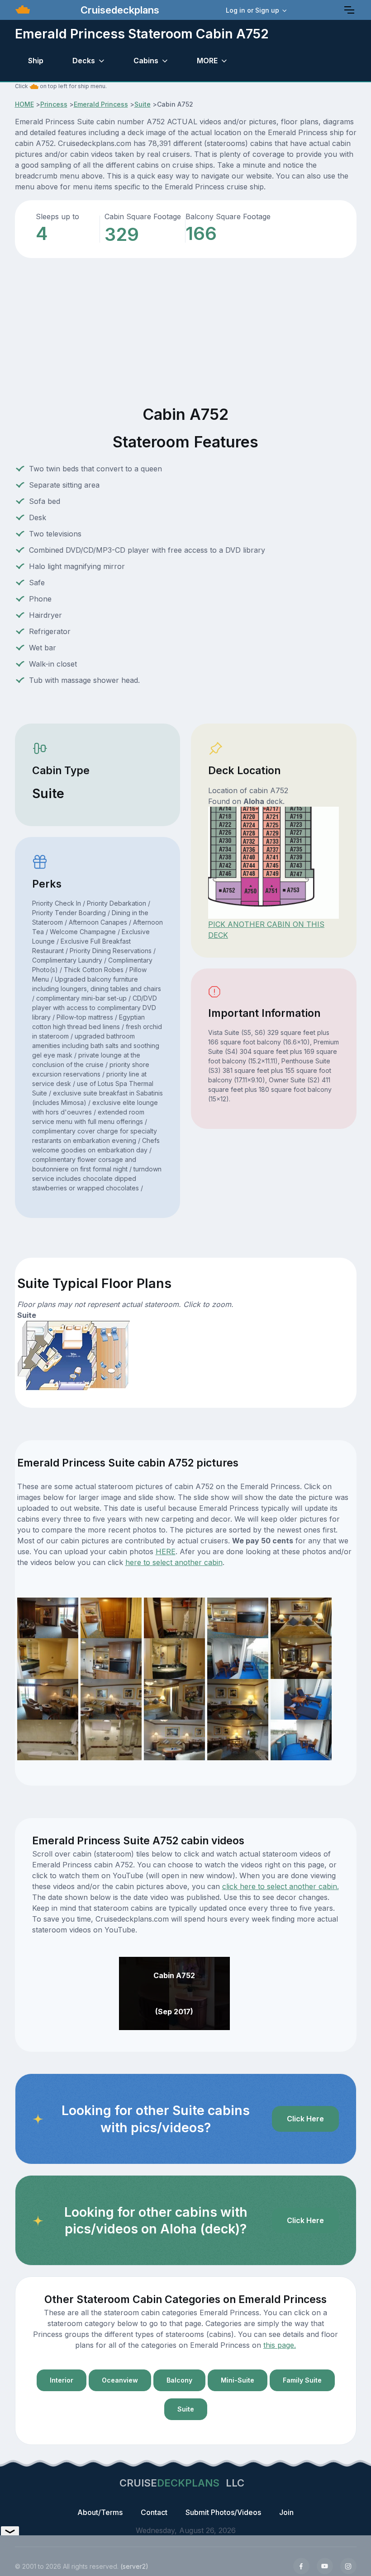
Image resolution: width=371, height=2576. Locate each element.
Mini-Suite (238, 2380)
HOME (24, 104)
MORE (207, 61)
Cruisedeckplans (119, 10)
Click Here (305, 2119)
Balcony (179, 2380)
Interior (62, 2380)
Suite (143, 104)
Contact (154, 2512)
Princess (54, 104)
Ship (36, 61)
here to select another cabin (174, 1562)
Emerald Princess (101, 104)
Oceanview (120, 2380)
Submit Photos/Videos (223, 2512)
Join (286, 2512)
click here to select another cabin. (281, 1886)
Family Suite (302, 2380)
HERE (166, 1551)
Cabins (146, 61)
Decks (84, 61)
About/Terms (100, 2512)
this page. (280, 2345)
